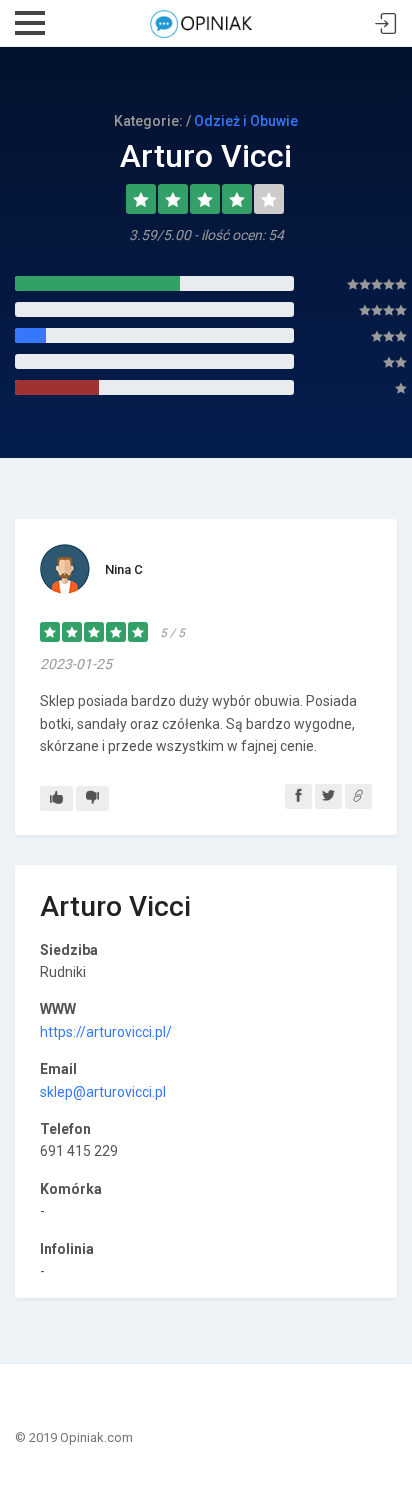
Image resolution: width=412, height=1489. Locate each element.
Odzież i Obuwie (246, 121)
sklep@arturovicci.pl (103, 1092)
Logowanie (386, 24)
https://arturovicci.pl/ (106, 1032)
